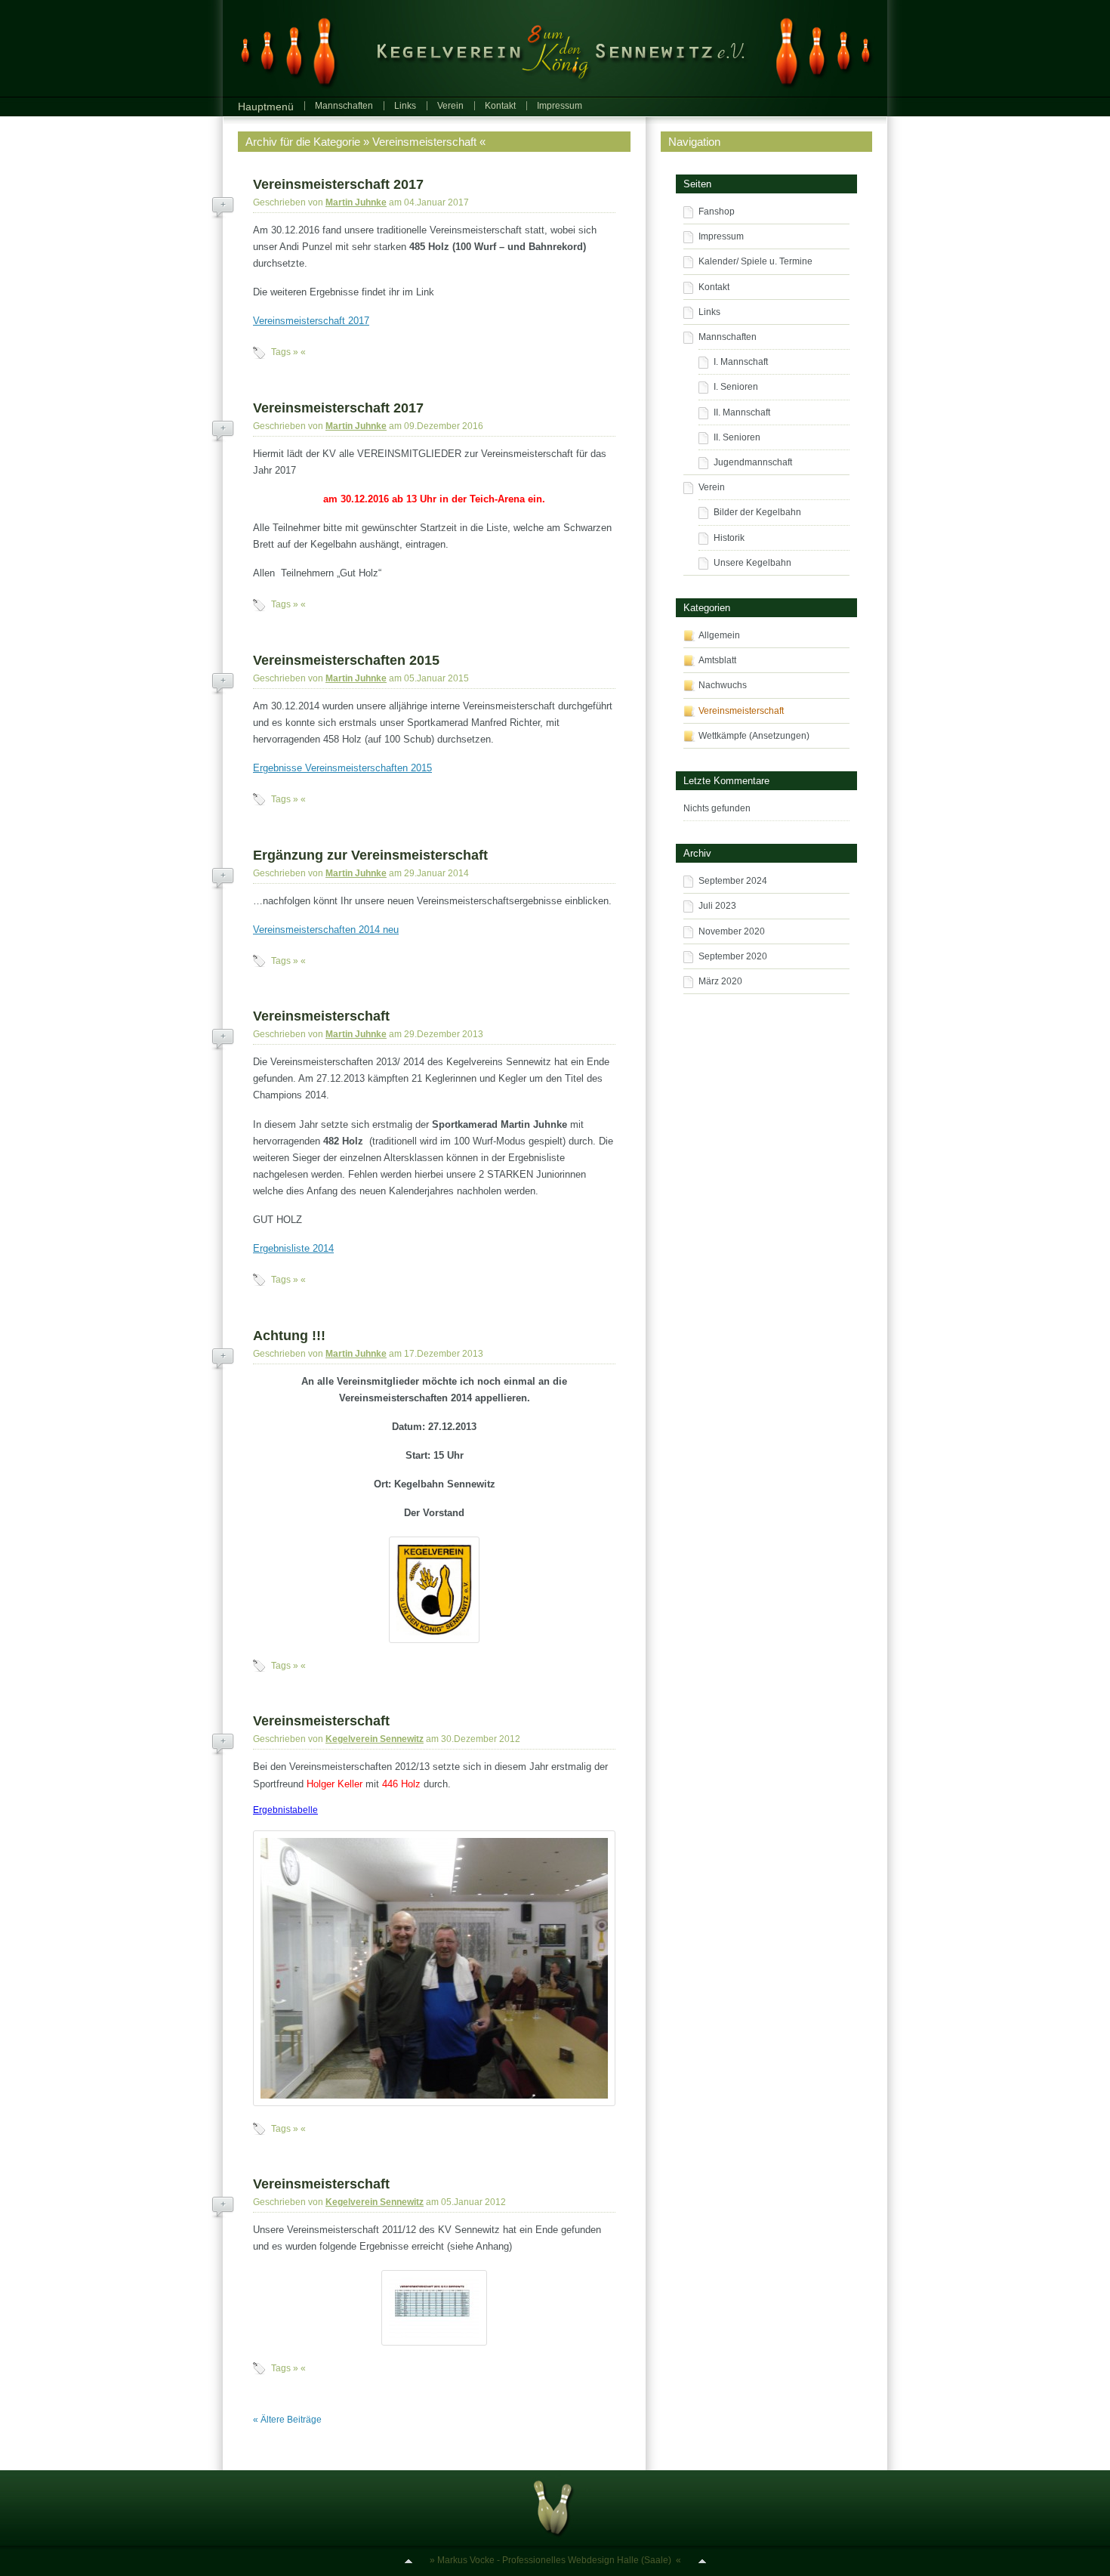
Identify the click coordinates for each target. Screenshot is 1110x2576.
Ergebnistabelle (285, 1810)
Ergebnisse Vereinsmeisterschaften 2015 (342, 768)
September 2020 (733, 956)
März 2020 (720, 981)
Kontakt (500, 106)
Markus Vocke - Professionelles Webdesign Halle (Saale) (554, 2560)
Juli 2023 (717, 906)
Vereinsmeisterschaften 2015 (346, 660)
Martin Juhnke (356, 202)
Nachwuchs (723, 685)
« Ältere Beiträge (287, 2420)
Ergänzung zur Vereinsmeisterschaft (370, 855)
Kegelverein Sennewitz (375, 1739)
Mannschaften (344, 106)
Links (405, 106)
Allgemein (719, 635)
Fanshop (717, 212)
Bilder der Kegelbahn (757, 512)
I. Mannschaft (741, 362)
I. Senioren (736, 387)
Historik (729, 538)
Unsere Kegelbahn (752, 563)
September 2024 (733, 881)
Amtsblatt (717, 660)
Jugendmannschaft (753, 462)
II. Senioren (737, 437)
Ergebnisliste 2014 (293, 1248)
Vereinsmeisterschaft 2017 (338, 184)
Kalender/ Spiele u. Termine (755, 261)
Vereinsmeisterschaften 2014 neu (326, 930)
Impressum (560, 106)
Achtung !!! (289, 1336)
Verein (450, 106)
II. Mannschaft (742, 412)
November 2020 (732, 931)
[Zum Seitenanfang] (409, 2560)
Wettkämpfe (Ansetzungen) (754, 736)
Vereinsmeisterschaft (321, 1016)
